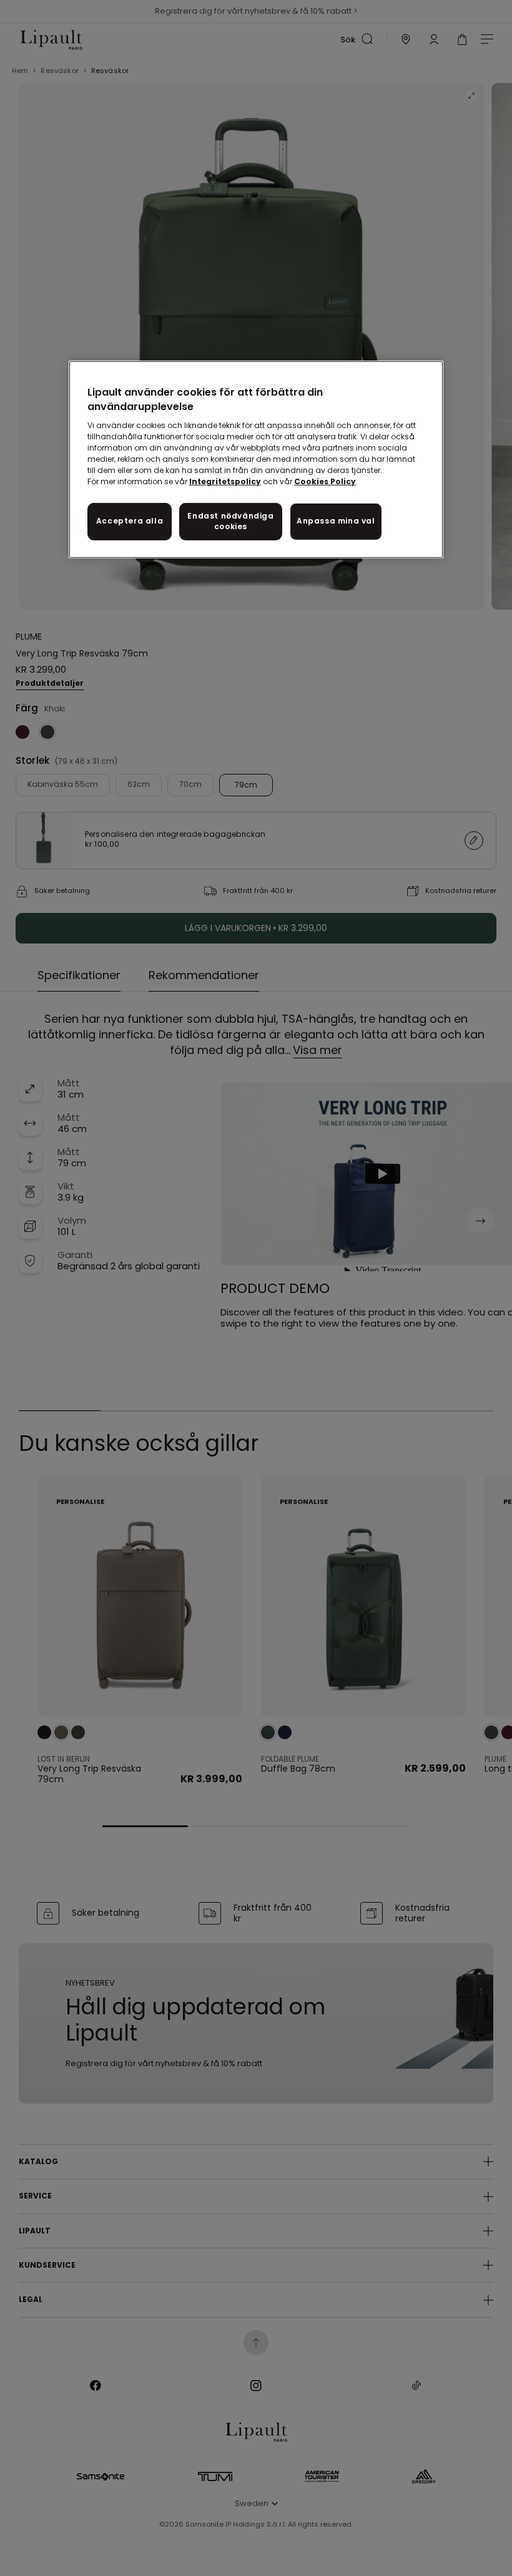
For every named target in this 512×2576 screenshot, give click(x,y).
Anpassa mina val (336, 521)
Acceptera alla (130, 521)
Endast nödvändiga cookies (230, 521)
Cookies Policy (325, 481)
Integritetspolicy (225, 481)
